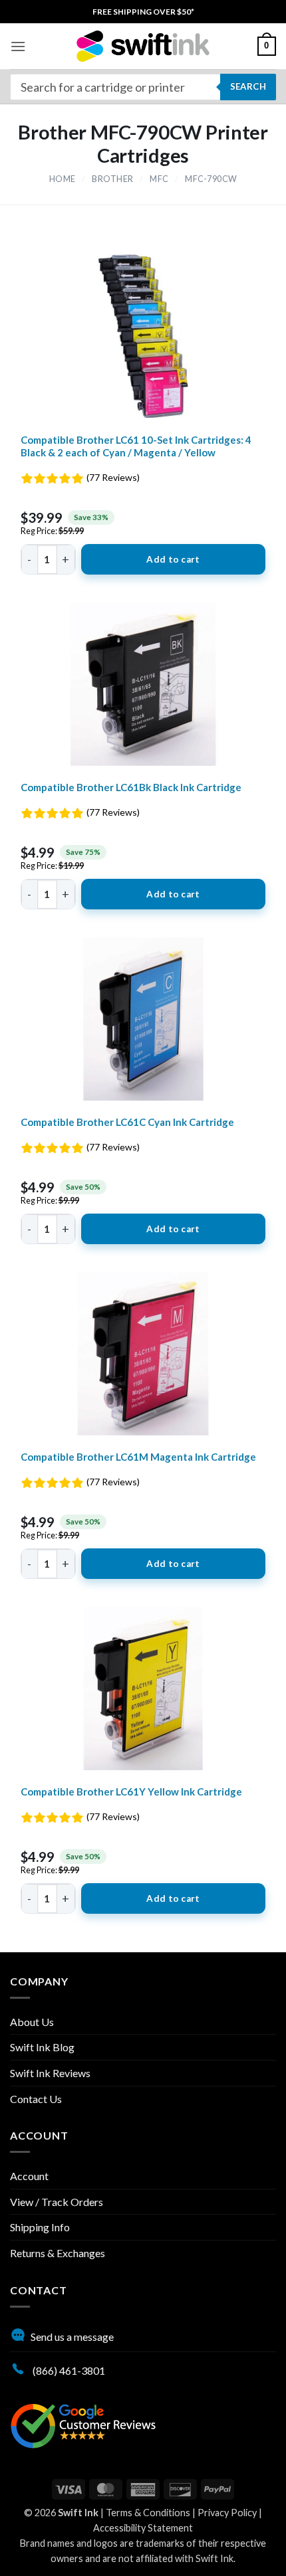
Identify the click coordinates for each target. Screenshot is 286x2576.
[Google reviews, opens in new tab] (83, 2424)
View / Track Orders (57, 2202)
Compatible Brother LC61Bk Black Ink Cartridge (131, 787)
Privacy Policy (227, 2513)
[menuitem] (143, 12)
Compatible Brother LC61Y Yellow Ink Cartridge (131, 1792)
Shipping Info (40, 2227)
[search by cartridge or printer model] (143, 87)
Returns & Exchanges (58, 2253)
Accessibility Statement (143, 2528)
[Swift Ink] (143, 46)
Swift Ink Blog (42, 2047)
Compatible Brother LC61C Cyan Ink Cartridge (127, 1122)
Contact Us (36, 2099)
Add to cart (173, 559)
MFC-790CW (211, 179)
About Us (32, 2022)
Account (29, 2176)
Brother (113, 179)
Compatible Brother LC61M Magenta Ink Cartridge (138, 1457)
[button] (18, 46)
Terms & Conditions (148, 2513)
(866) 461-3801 (68, 2370)
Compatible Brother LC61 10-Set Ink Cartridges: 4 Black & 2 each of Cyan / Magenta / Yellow (136, 446)
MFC (159, 179)
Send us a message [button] (72, 2337)
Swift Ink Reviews (50, 2073)
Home (63, 179)
